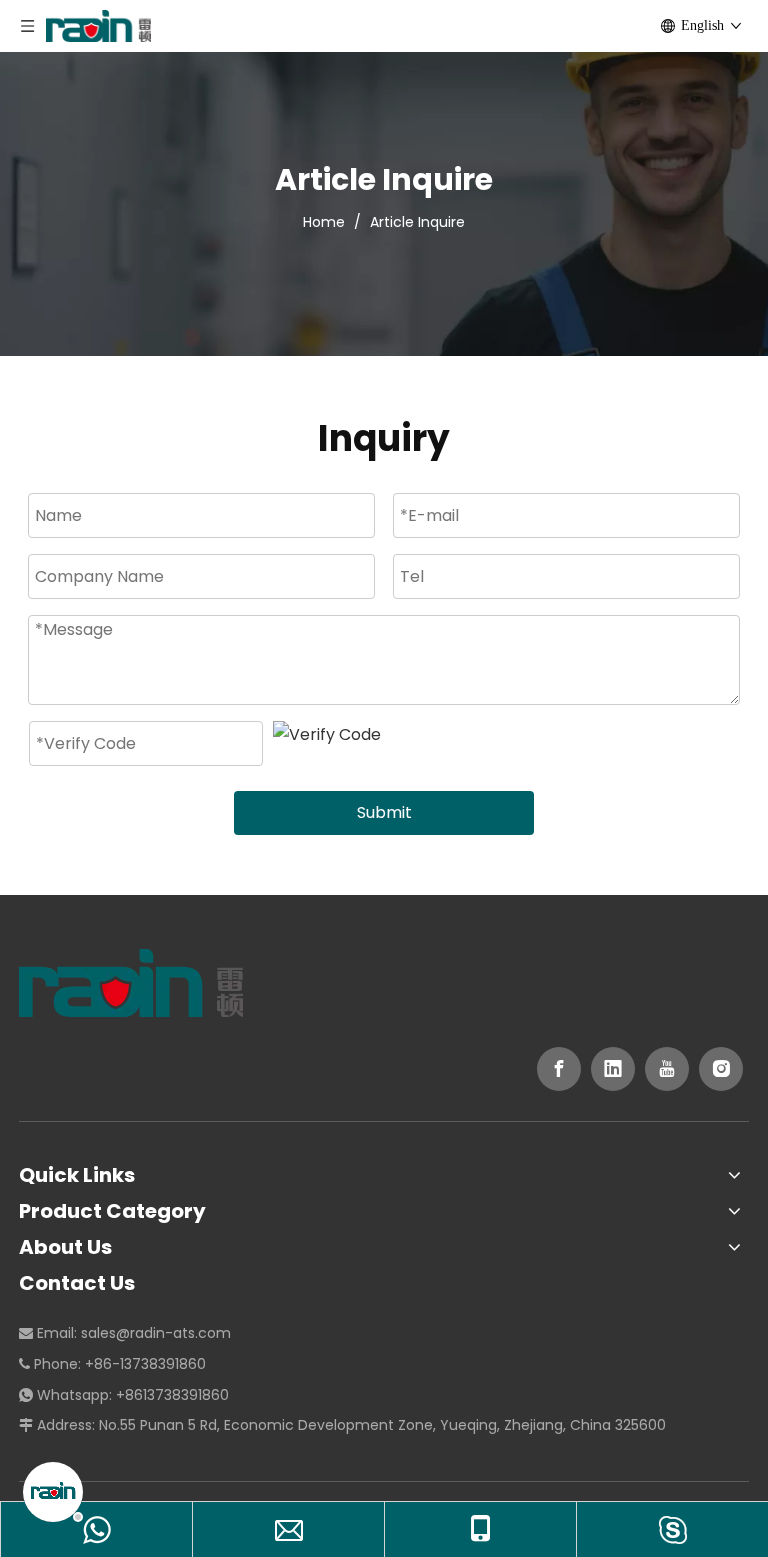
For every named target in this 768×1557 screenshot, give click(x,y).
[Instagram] (721, 1069)
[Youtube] (667, 1069)
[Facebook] (559, 1069)
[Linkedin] (613, 1069)
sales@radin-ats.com (156, 1333)
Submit (384, 812)
